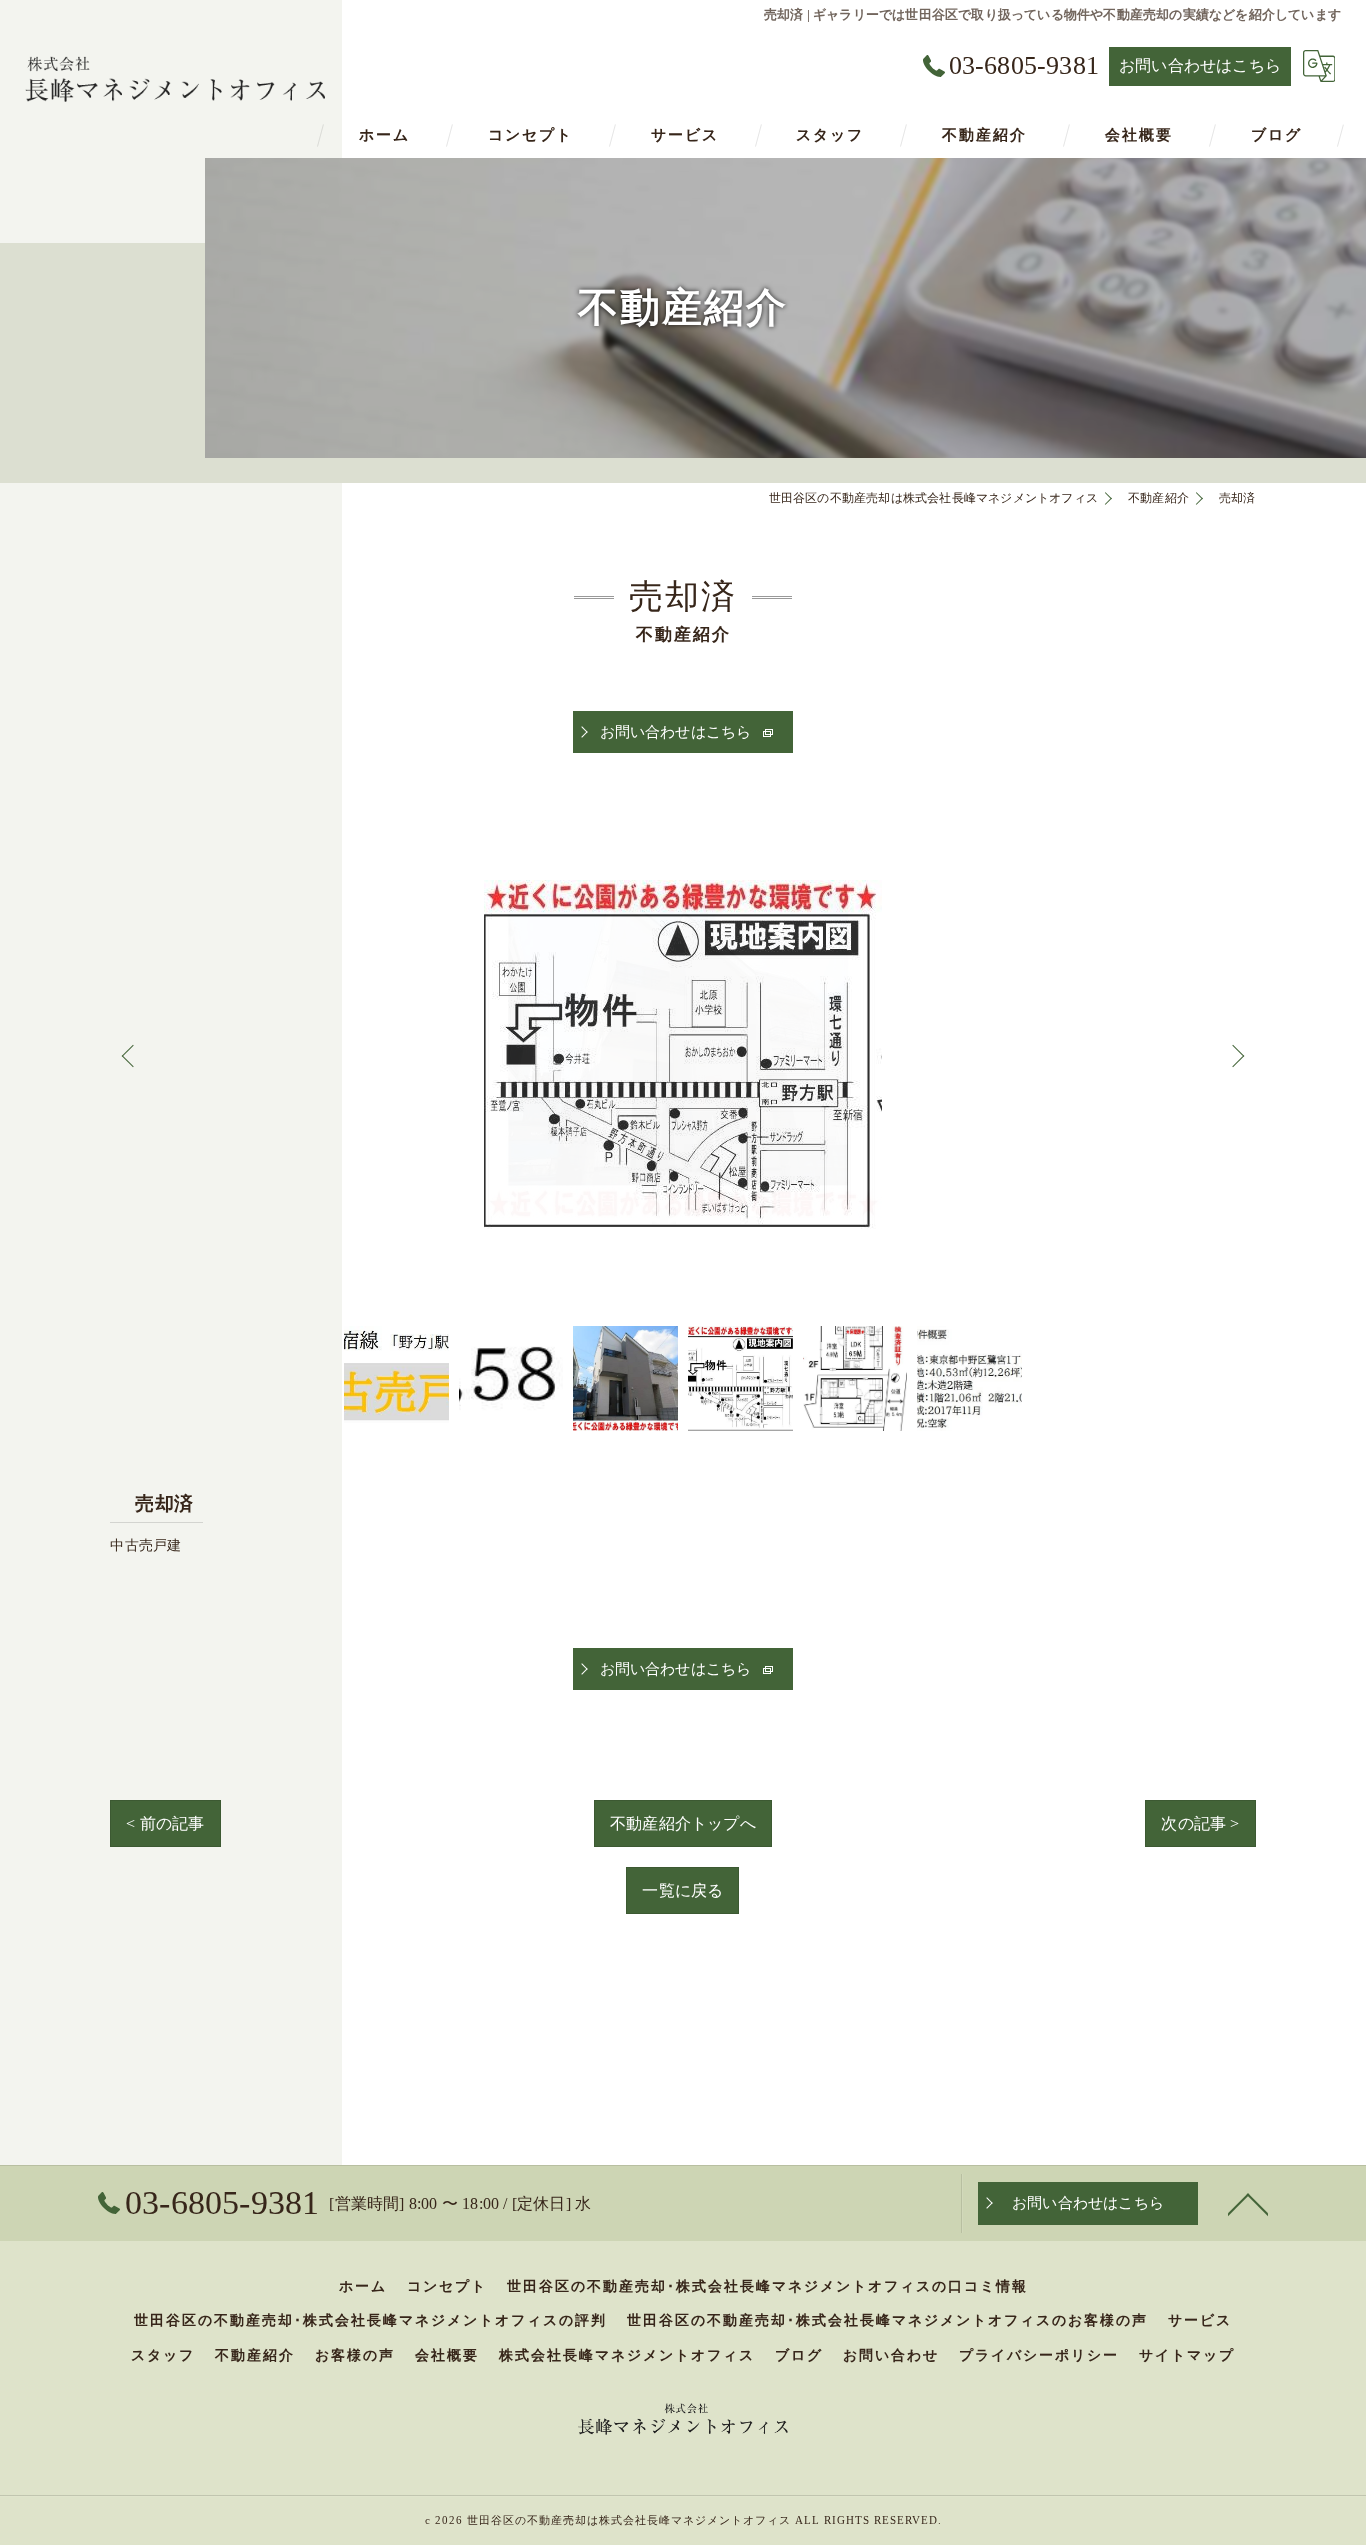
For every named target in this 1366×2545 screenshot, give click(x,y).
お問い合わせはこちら (1200, 65)
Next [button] (1236, 1055)
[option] (682, 1054)
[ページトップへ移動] (1248, 2203)
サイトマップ (1187, 2355)
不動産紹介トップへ (683, 1823)
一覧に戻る (682, 1890)
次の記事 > (1200, 1823)
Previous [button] (130, 1055)
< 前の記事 (165, 1823)
